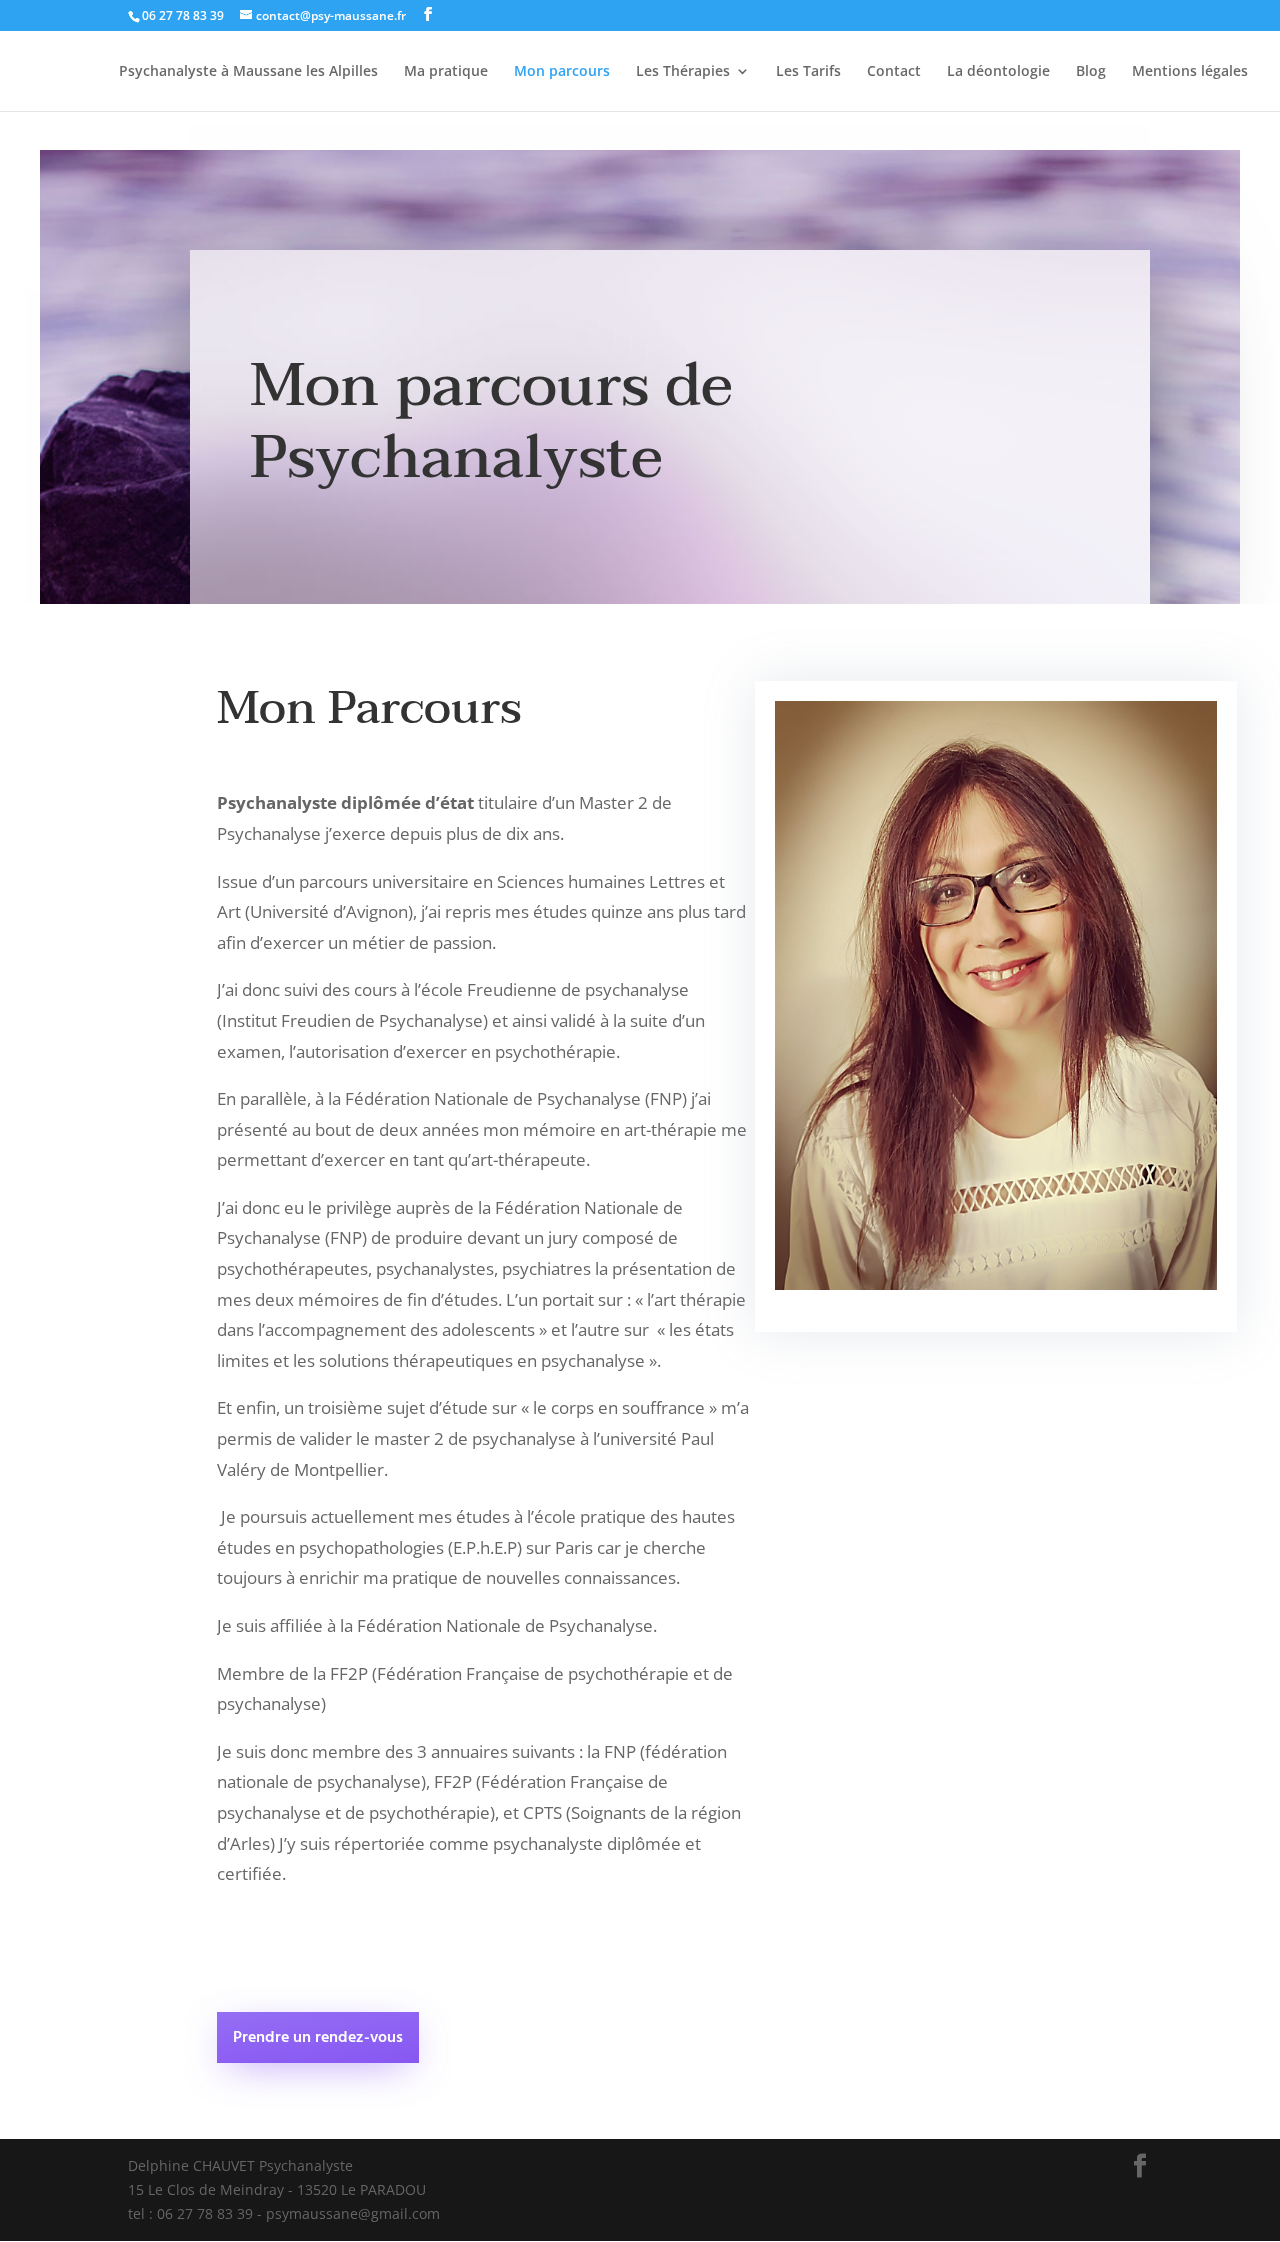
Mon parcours (562, 72)
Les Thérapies (683, 72)
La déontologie (998, 72)
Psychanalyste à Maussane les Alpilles (248, 72)
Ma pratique (446, 72)
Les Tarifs (808, 72)
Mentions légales (1190, 72)
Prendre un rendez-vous (318, 2038)
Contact (894, 72)
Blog (1091, 72)
